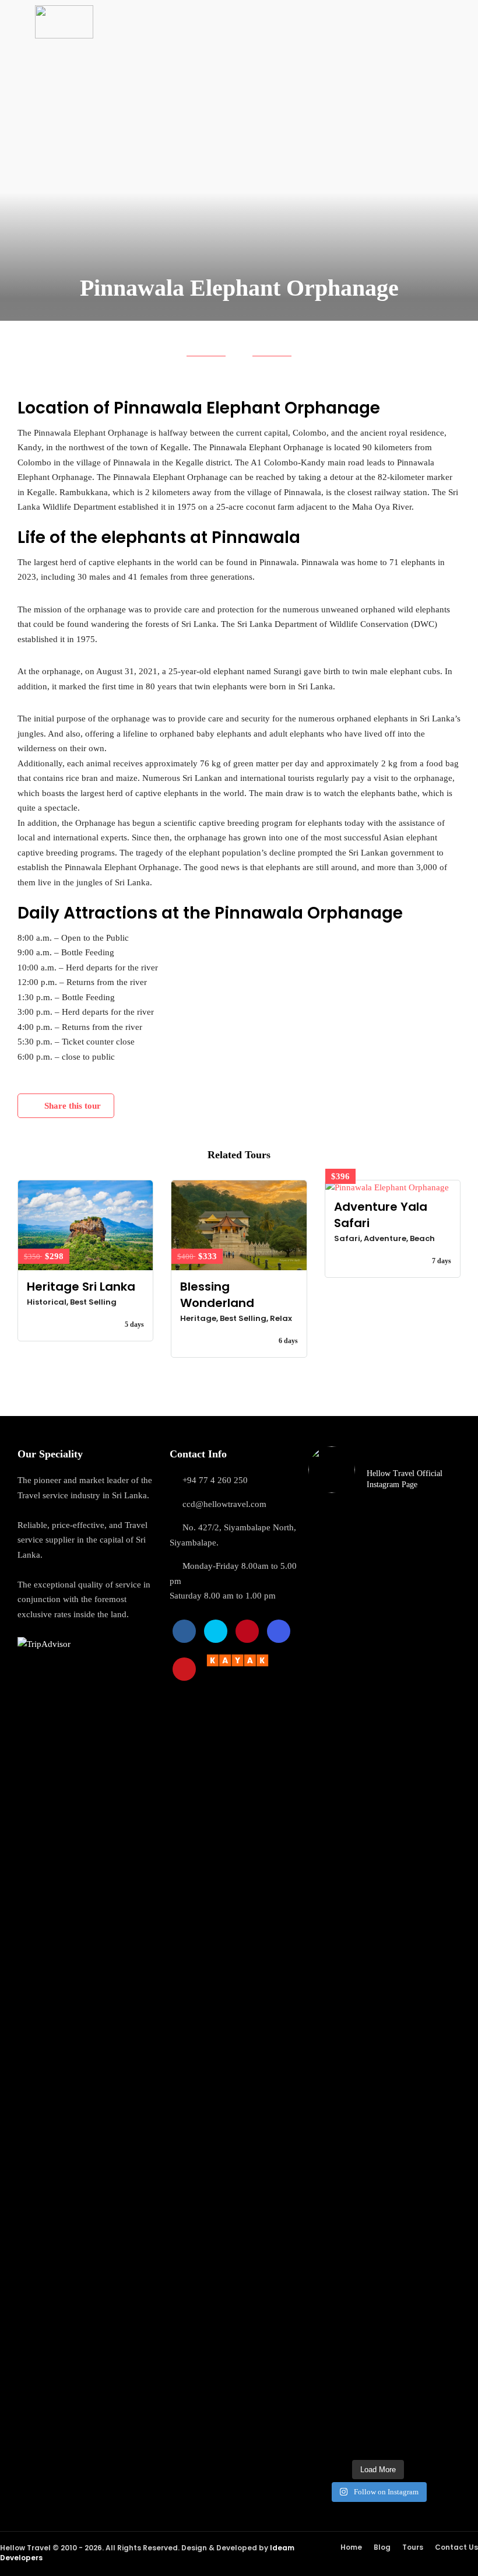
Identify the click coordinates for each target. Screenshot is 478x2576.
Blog (382, 2547)
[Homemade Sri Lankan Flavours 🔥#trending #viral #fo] (360, 2182)
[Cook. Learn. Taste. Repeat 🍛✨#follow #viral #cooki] (432, 1604)
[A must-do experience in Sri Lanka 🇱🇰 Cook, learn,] (396, 1797)
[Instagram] (279, 1631)
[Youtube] (184, 1669)
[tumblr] (247, 1631)
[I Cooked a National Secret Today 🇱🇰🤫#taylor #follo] (396, 2197)
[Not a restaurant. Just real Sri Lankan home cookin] (360, 1619)
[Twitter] (216, 1631)
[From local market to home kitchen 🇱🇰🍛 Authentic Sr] (324, 2272)
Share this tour (73, 1106)
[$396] (393, 1188)
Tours (413, 2547)
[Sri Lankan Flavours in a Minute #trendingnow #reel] (432, 2182)
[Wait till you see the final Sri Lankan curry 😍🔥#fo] (324, 1619)
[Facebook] (184, 1631)
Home (351, 2547)
